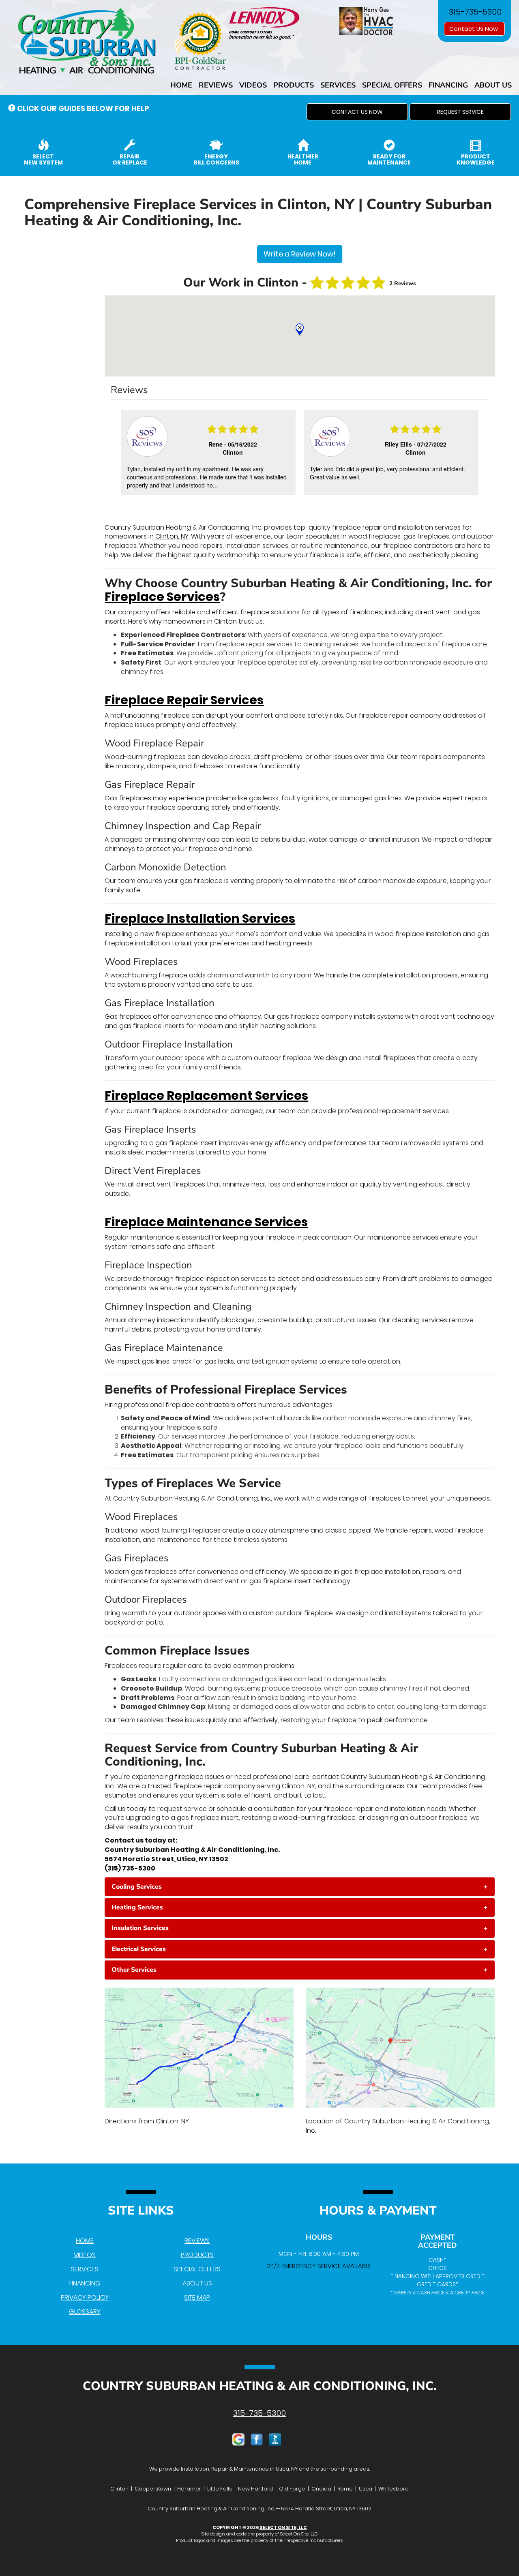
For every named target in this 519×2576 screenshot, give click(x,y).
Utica (366, 2489)
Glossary (85, 2312)
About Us (493, 85)
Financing (448, 85)
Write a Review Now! (300, 254)
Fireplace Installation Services (200, 918)
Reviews (216, 85)
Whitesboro (394, 2489)
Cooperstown (153, 2489)
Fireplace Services (162, 597)
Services (338, 85)
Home (181, 85)
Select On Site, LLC (283, 2527)
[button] (357, 112)
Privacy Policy (85, 2297)
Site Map (197, 2297)
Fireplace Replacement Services (206, 1096)
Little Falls (220, 2489)
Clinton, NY (172, 536)
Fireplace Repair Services (184, 700)
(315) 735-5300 (130, 1868)
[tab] (300, 1887)
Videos (253, 85)
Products (294, 85)
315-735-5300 (259, 2413)
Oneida (321, 2489)
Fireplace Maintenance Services (206, 1222)
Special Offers (392, 85)
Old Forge (292, 2489)
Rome (345, 2489)
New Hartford (255, 2489)
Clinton (119, 2489)
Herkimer (189, 2489)
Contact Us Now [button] (474, 29)
